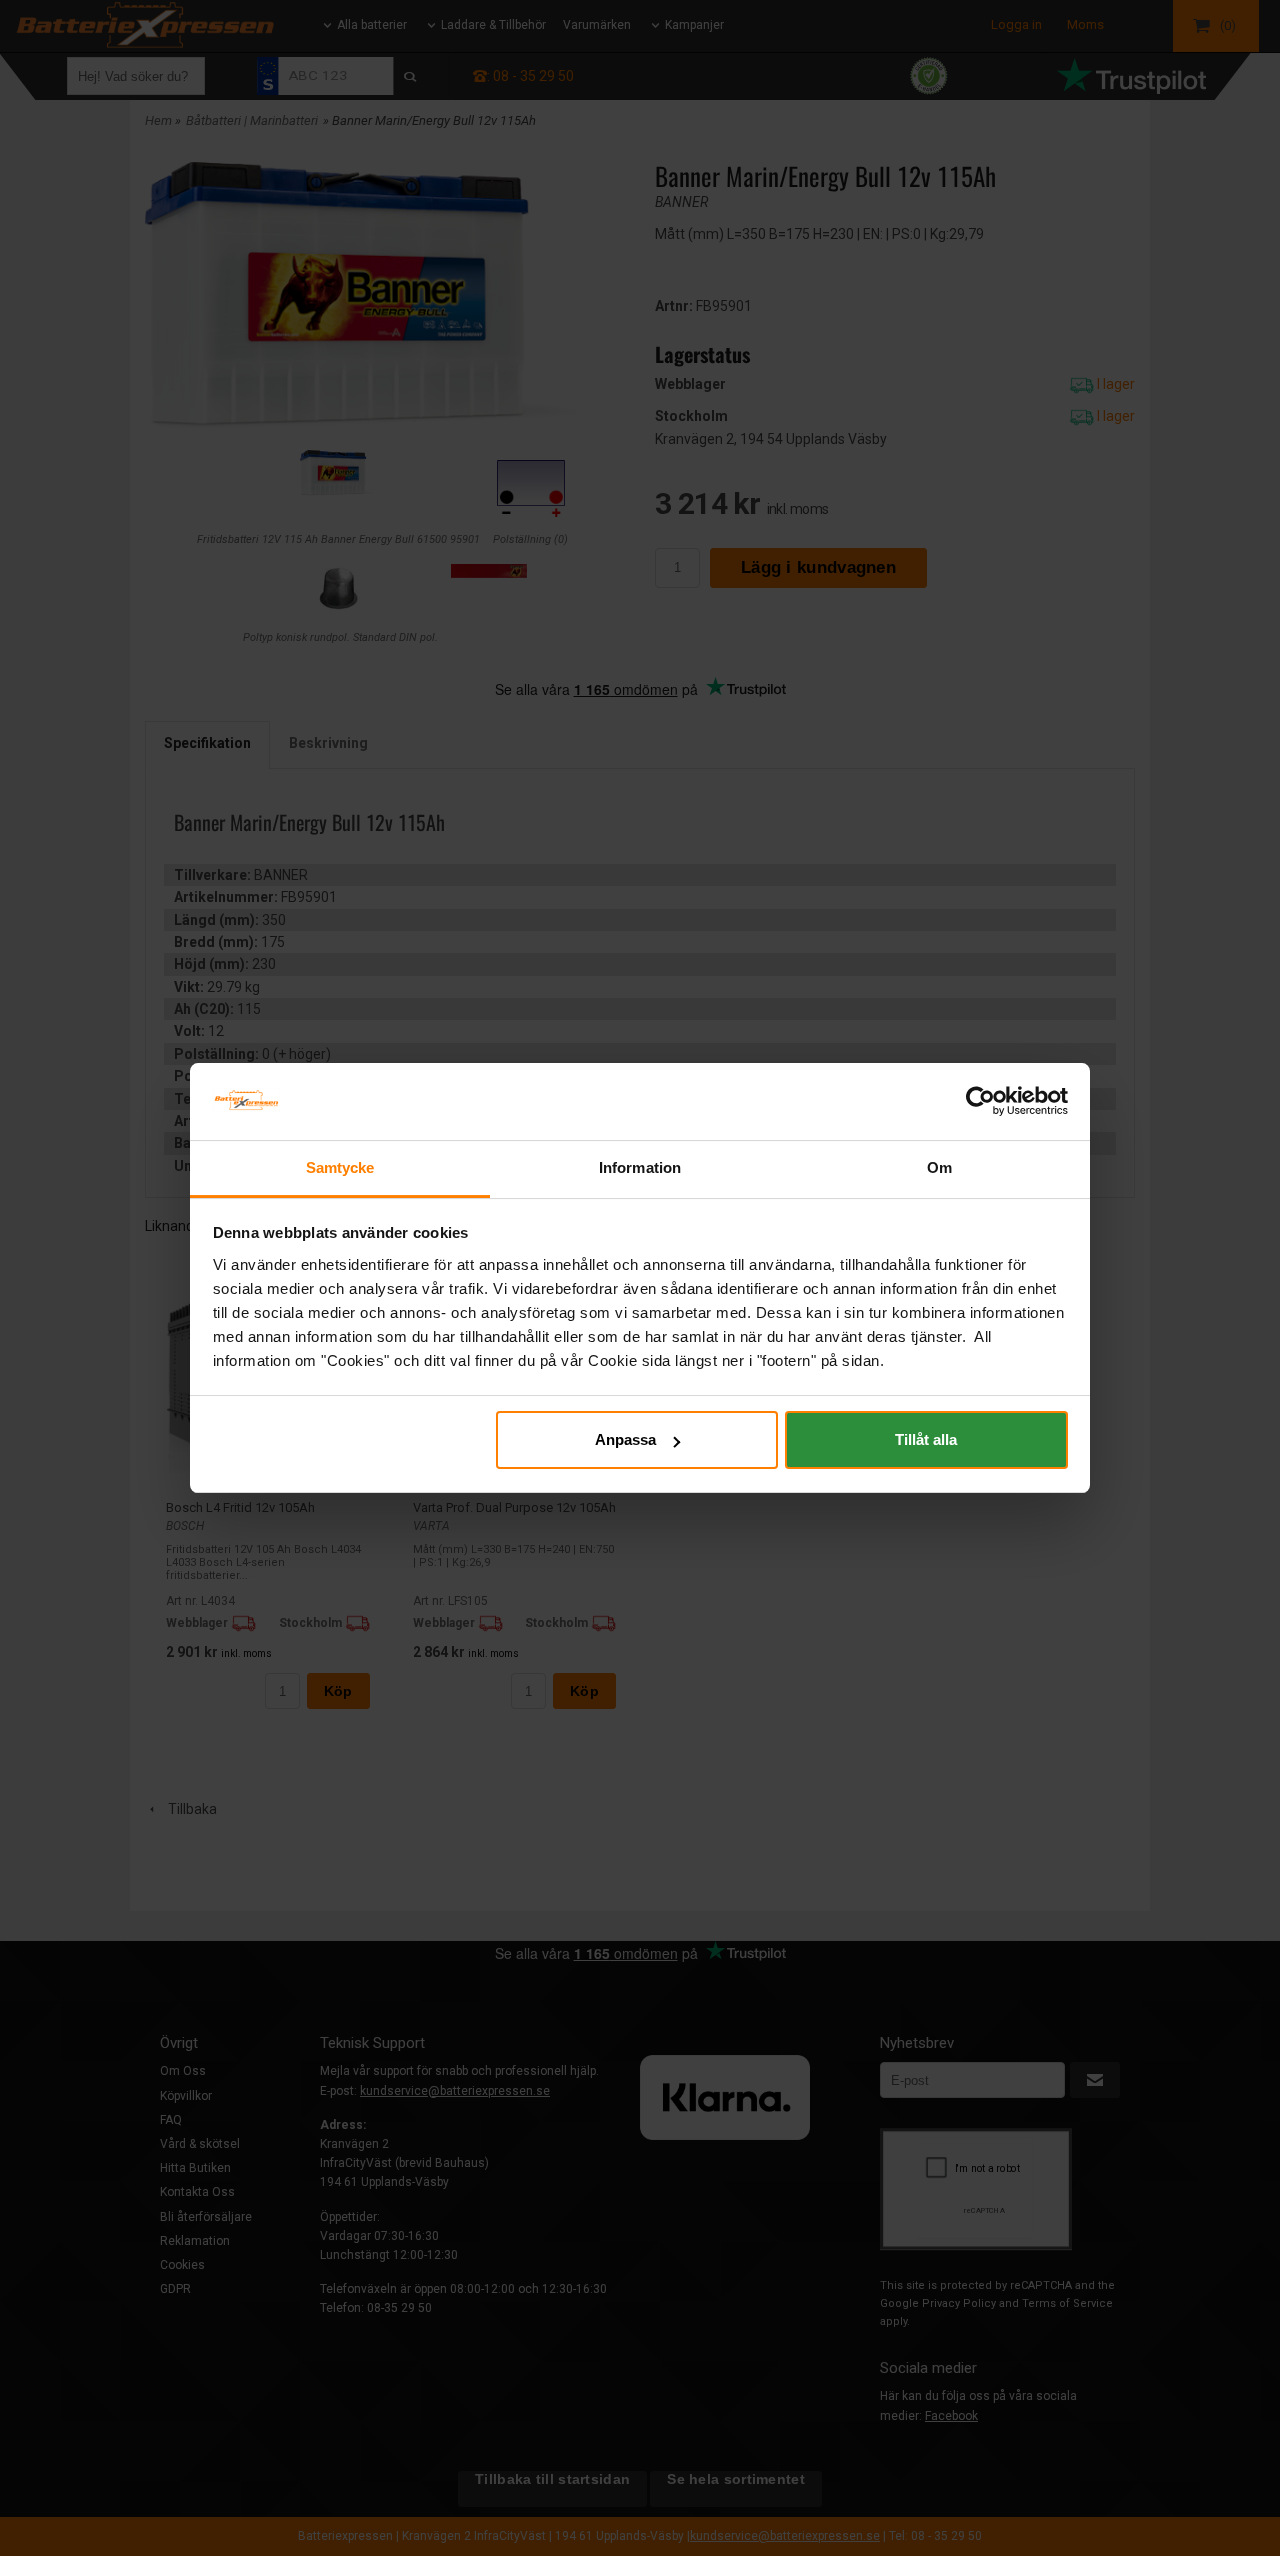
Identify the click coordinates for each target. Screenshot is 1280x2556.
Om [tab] (939, 1167)
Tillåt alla (926, 1439)
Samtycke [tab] (340, 1167)
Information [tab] (640, 1167)
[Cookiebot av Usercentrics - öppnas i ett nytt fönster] (980, 1101)
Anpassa (625, 1439)
